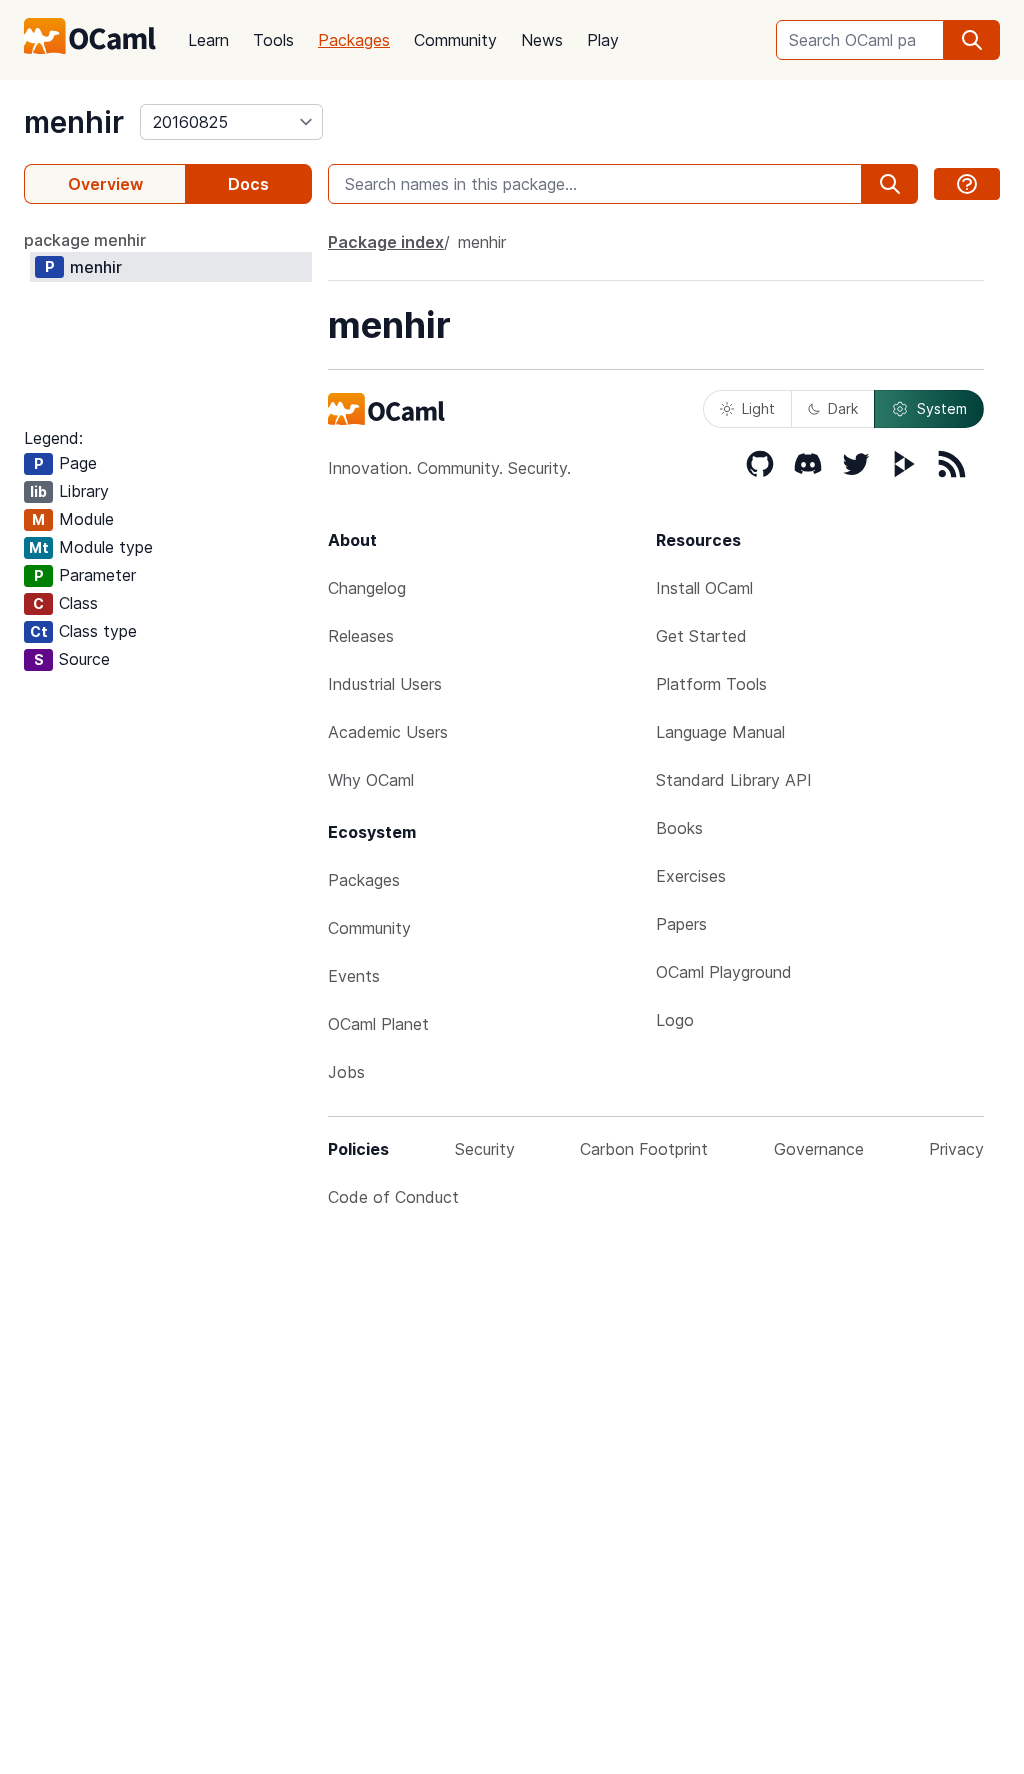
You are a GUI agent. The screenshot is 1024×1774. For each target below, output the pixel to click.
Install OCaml (704, 588)
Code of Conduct (393, 1197)
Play (603, 40)
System (942, 408)
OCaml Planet (378, 1024)
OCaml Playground (724, 972)
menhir (74, 122)
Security (485, 1149)
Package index (386, 242)
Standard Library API (734, 780)
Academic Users (388, 732)
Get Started (701, 636)
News (542, 40)
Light (758, 408)
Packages (354, 40)
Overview (105, 184)
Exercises (691, 876)
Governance (819, 1149)
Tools (273, 40)
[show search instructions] (967, 184)
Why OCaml (371, 780)
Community (455, 40)
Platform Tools (711, 684)
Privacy (956, 1149)
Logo (675, 1020)
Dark (843, 408)
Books (679, 828)
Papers (681, 924)
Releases (361, 636)
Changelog (367, 588)
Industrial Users (385, 684)
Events (354, 976)
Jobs (346, 1072)
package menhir (85, 240)
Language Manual (720, 732)
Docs (248, 184)
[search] (972, 40)
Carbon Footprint (644, 1149)
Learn (208, 40)
